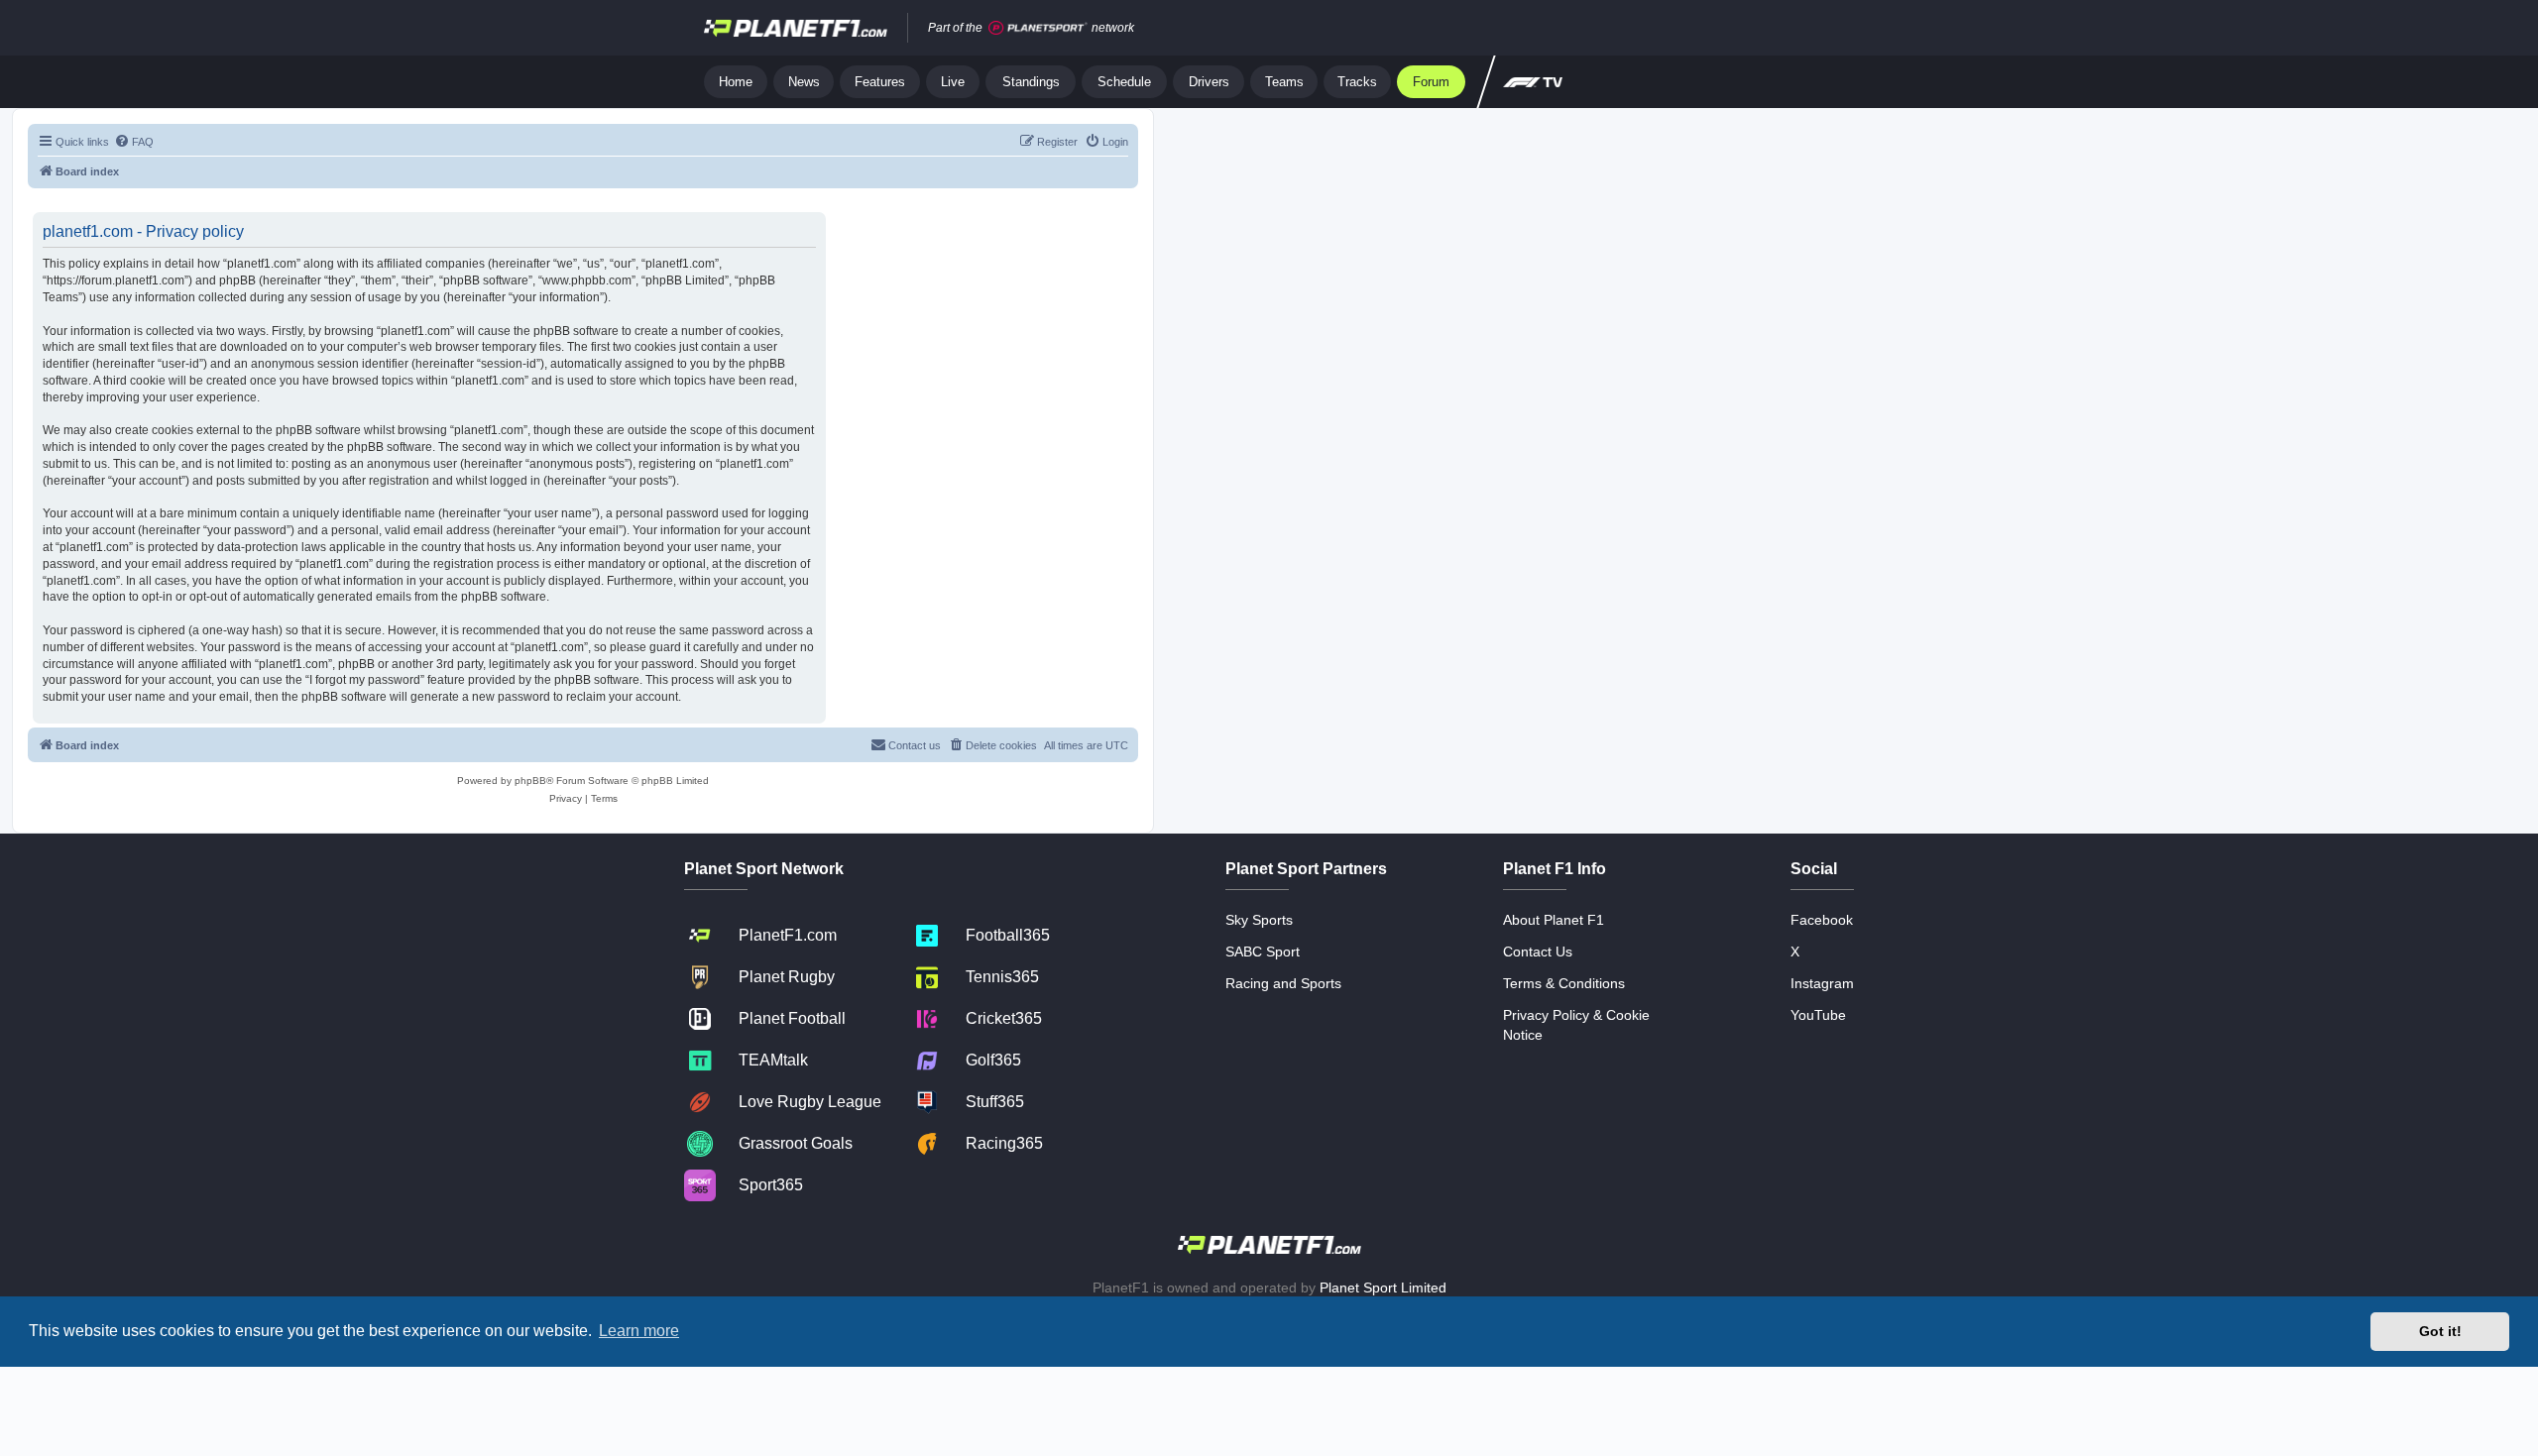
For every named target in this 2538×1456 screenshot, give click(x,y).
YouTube (1818, 1015)
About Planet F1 (1554, 920)
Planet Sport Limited (1383, 1288)
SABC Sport (1263, 952)
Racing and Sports (1283, 983)
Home (736, 82)
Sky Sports (1259, 920)
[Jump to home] (796, 28)
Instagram (1822, 983)
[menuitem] (134, 142)
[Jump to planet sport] (1038, 28)
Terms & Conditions (1564, 983)
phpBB (530, 781)
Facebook (1822, 920)
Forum (1431, 82)
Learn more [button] (639, 1331)
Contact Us (1538, 952)
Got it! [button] (2440, 1331)
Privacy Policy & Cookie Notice (1576, 1025)
